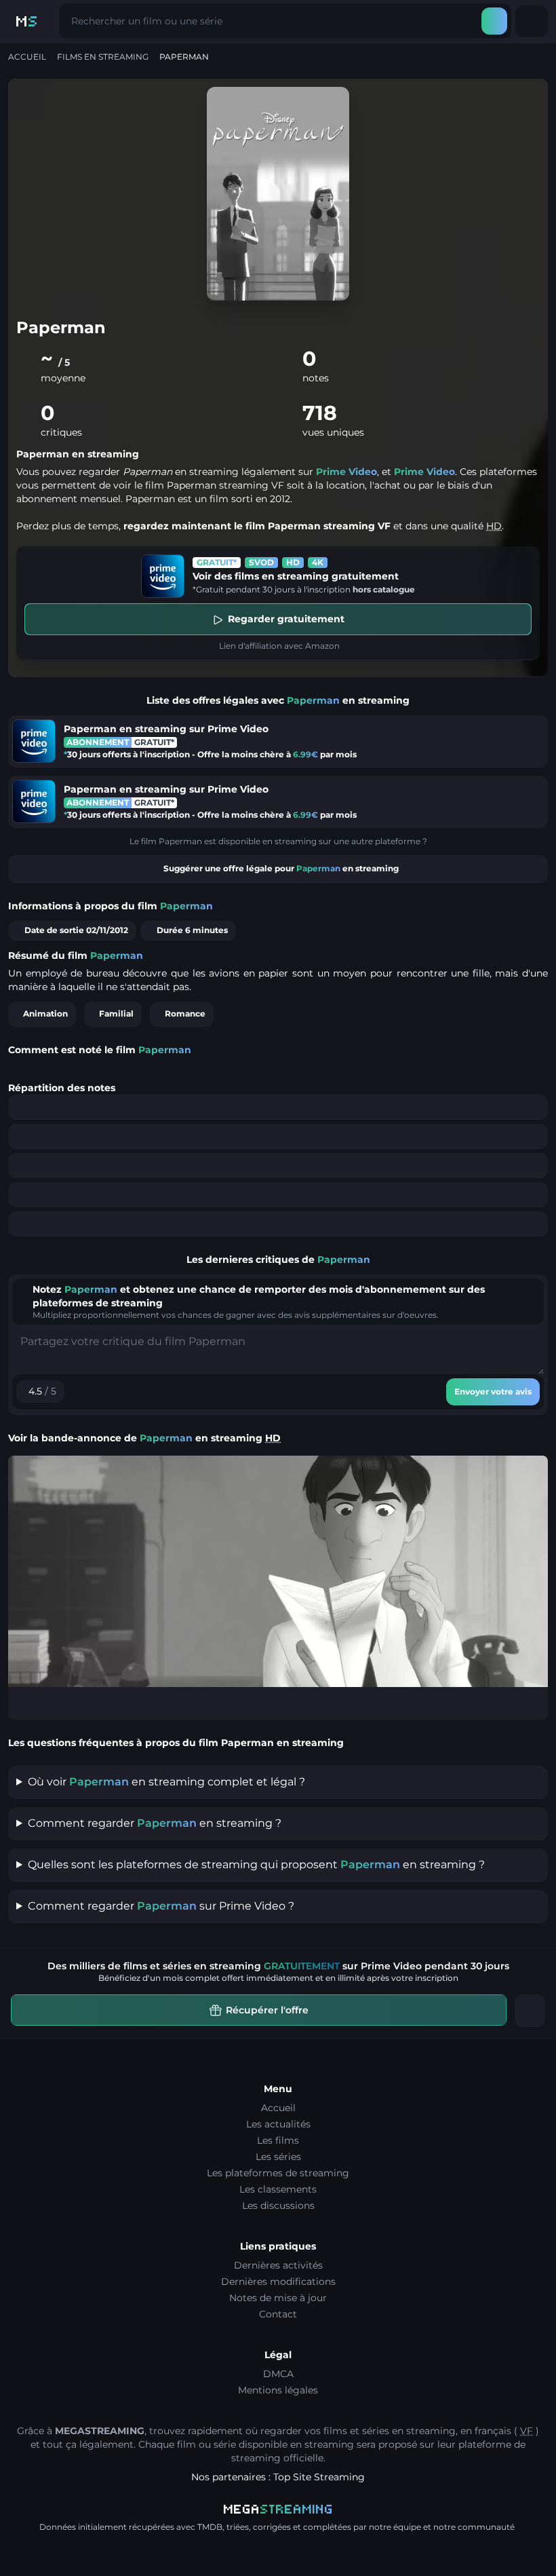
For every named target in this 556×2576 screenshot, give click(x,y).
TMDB (210, 2527)
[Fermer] (530, 2011)
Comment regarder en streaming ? (155, 1823)
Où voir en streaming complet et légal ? (166, 1782)
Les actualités (278, 2124)
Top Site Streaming (319, 2477)
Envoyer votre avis (493, 1391)
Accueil (27, 57)
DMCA (278, 2374)
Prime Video (346, 472)
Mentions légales (278, 2390)
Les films (278, 2140)
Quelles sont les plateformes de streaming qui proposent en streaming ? (256, 1864)
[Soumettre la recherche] (494, 21)
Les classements (278, 2189)
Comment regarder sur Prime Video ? (161, 1906)
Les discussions (278, 2205)
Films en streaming (103, 57)
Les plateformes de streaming (278, 2173)
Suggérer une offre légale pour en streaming (281, 868)
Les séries (278, 2157)
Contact (278, 2314)
